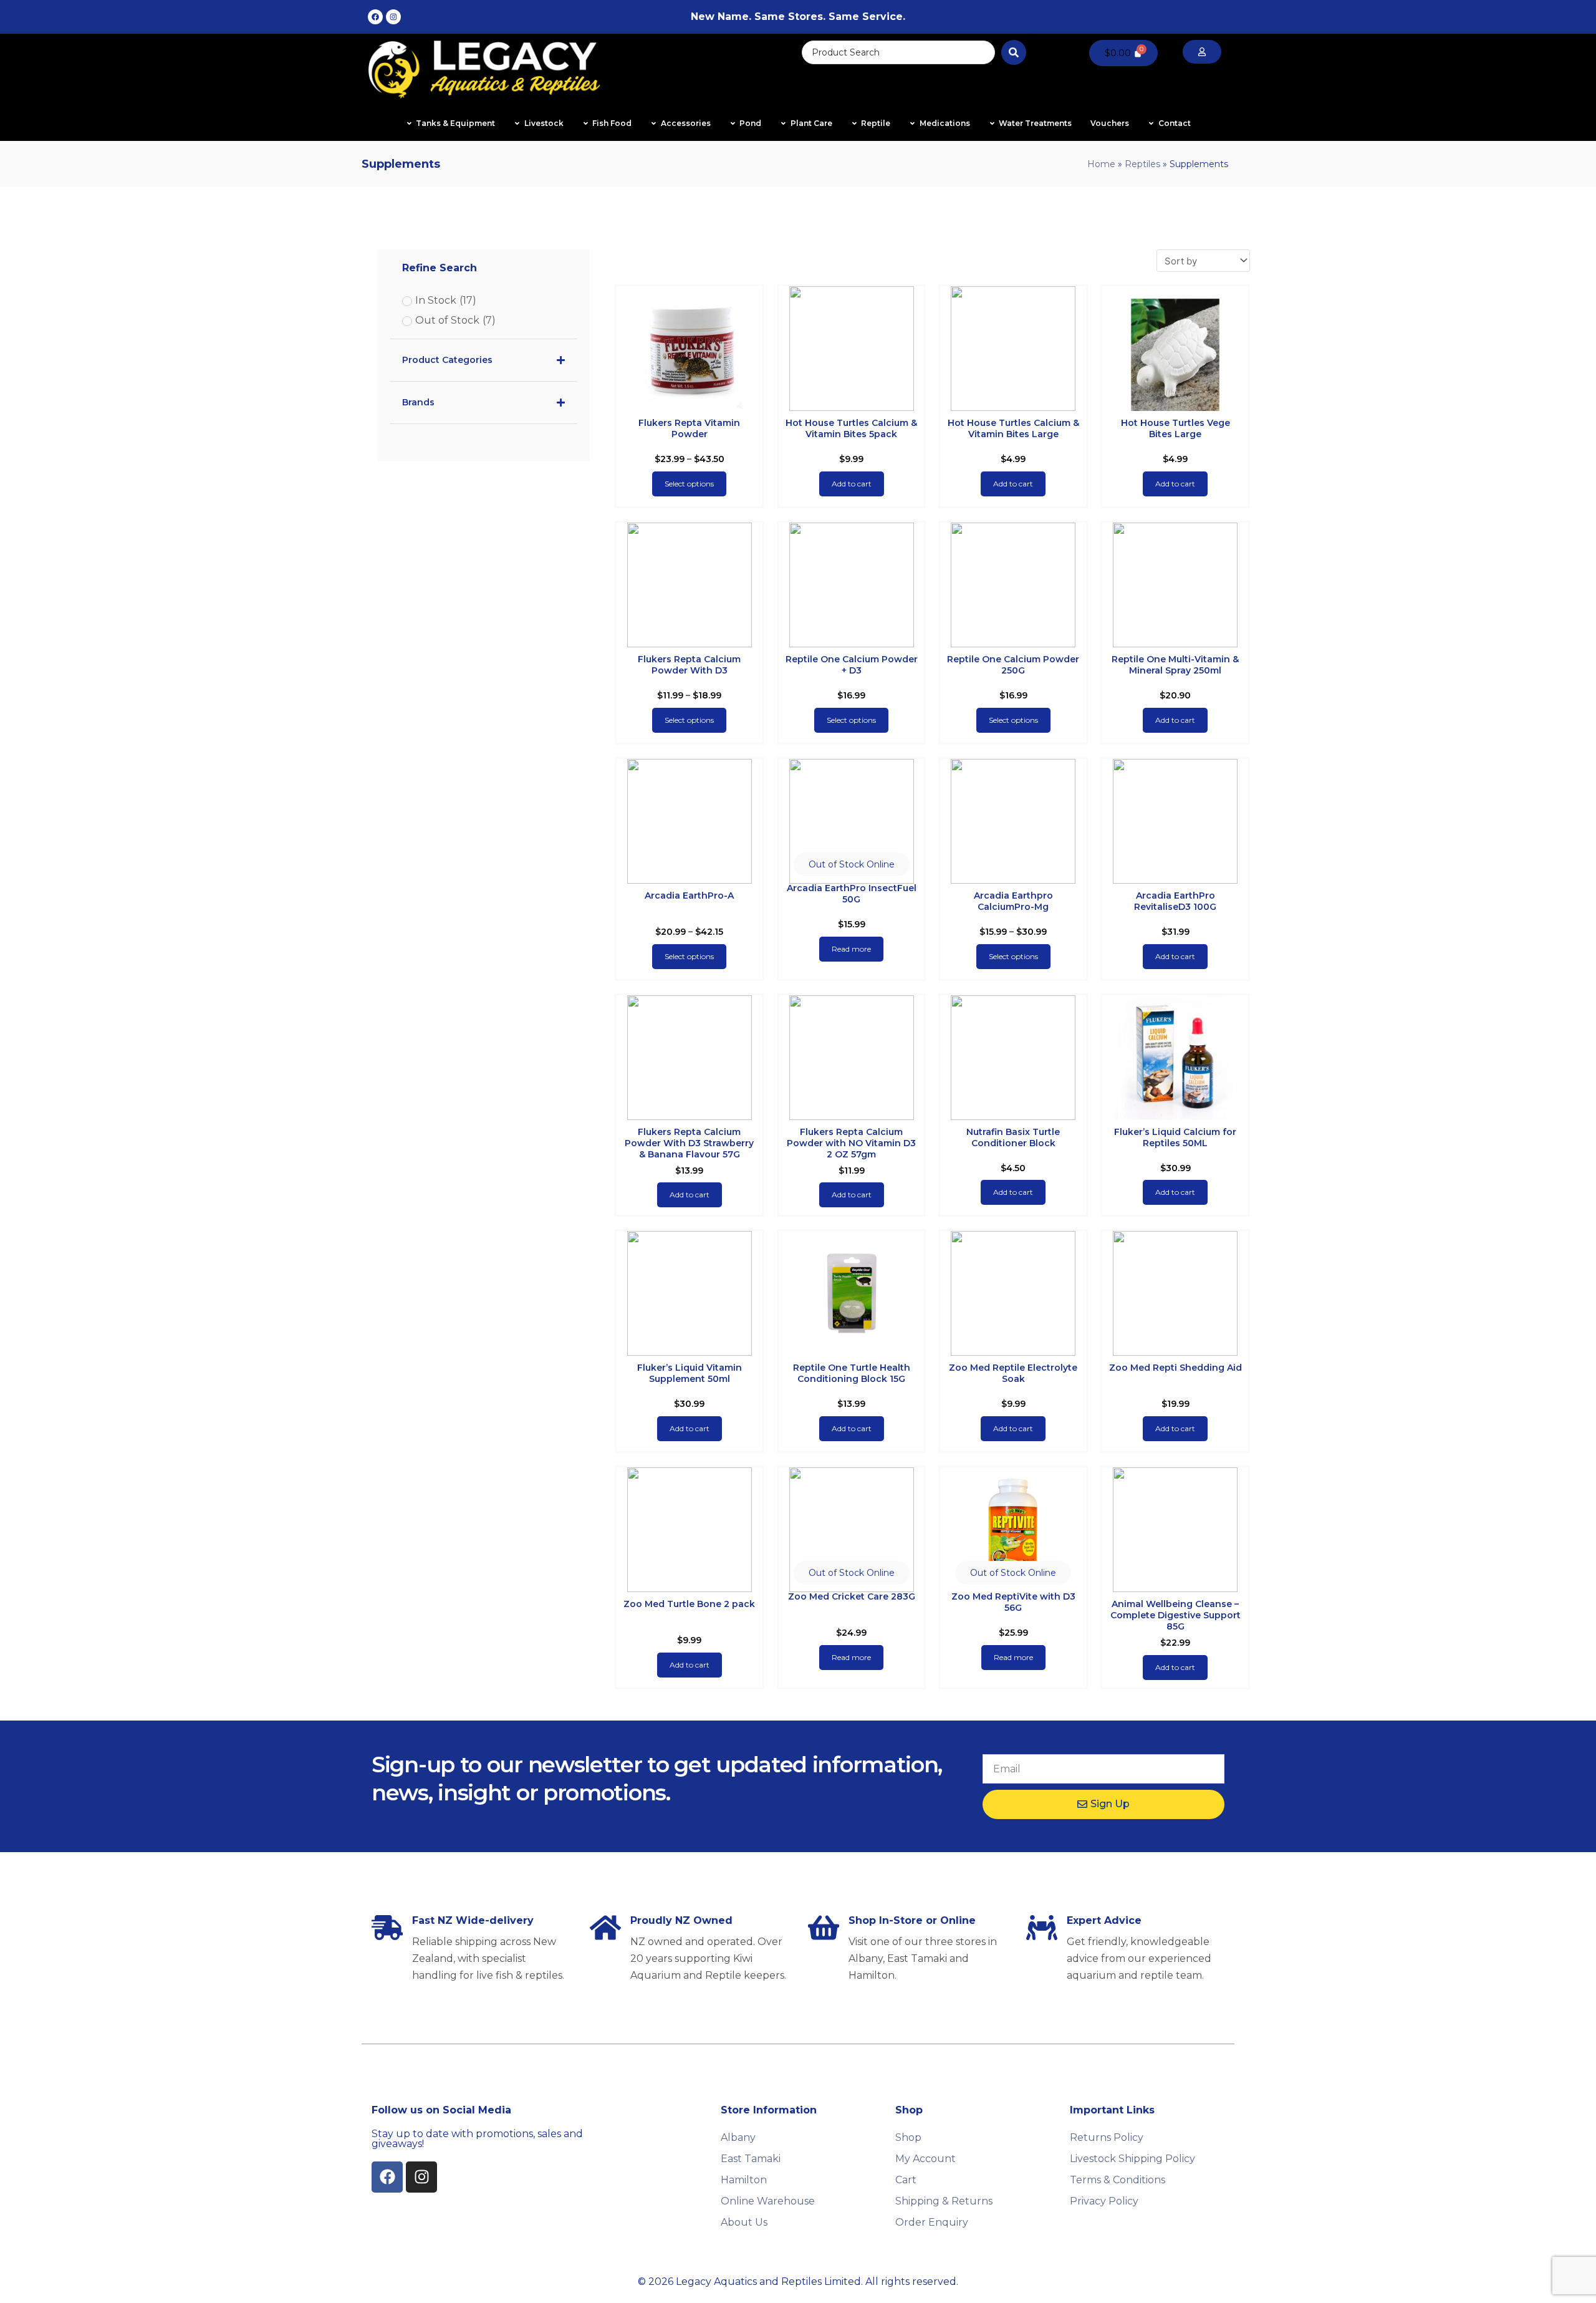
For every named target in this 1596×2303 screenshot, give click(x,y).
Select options (689, 484)
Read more (851, 949)
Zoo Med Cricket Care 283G (852, 1596)
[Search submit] (1014, 52)
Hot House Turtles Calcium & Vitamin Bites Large (1013, 428)
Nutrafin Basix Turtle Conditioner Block (1013, 1137)
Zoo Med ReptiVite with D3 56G (1013, 1602)
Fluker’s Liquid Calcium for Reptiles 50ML (1175, 1137)
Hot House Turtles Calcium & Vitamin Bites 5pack (851, 428)
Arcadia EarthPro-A (689, 896)
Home (1101, 164)
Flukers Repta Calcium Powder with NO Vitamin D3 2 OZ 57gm (851, 1143)
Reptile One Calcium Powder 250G (1013, 665)
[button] (852, 864)
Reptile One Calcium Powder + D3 (852, 665)
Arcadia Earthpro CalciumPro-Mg (1013, 901)
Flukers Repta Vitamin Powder (689, 428)
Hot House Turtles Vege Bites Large (1175, 428)
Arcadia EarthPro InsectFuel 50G (852, 894)
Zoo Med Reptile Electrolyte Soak (1013, 1373)
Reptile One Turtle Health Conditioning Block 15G (852, 1373)
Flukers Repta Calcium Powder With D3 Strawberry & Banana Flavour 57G (689, 1143)
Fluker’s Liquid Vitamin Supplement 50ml (690, 1373)
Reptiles (1142, 164)
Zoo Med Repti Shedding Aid (1175, 1368)
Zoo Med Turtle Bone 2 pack (689, 1604)
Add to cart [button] (852, 484)
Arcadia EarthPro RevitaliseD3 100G (1175, 901)
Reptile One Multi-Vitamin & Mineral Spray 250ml (1175, 665)
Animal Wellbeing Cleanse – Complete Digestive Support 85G (1175, 1615)
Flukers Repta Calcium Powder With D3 (689, 665)
